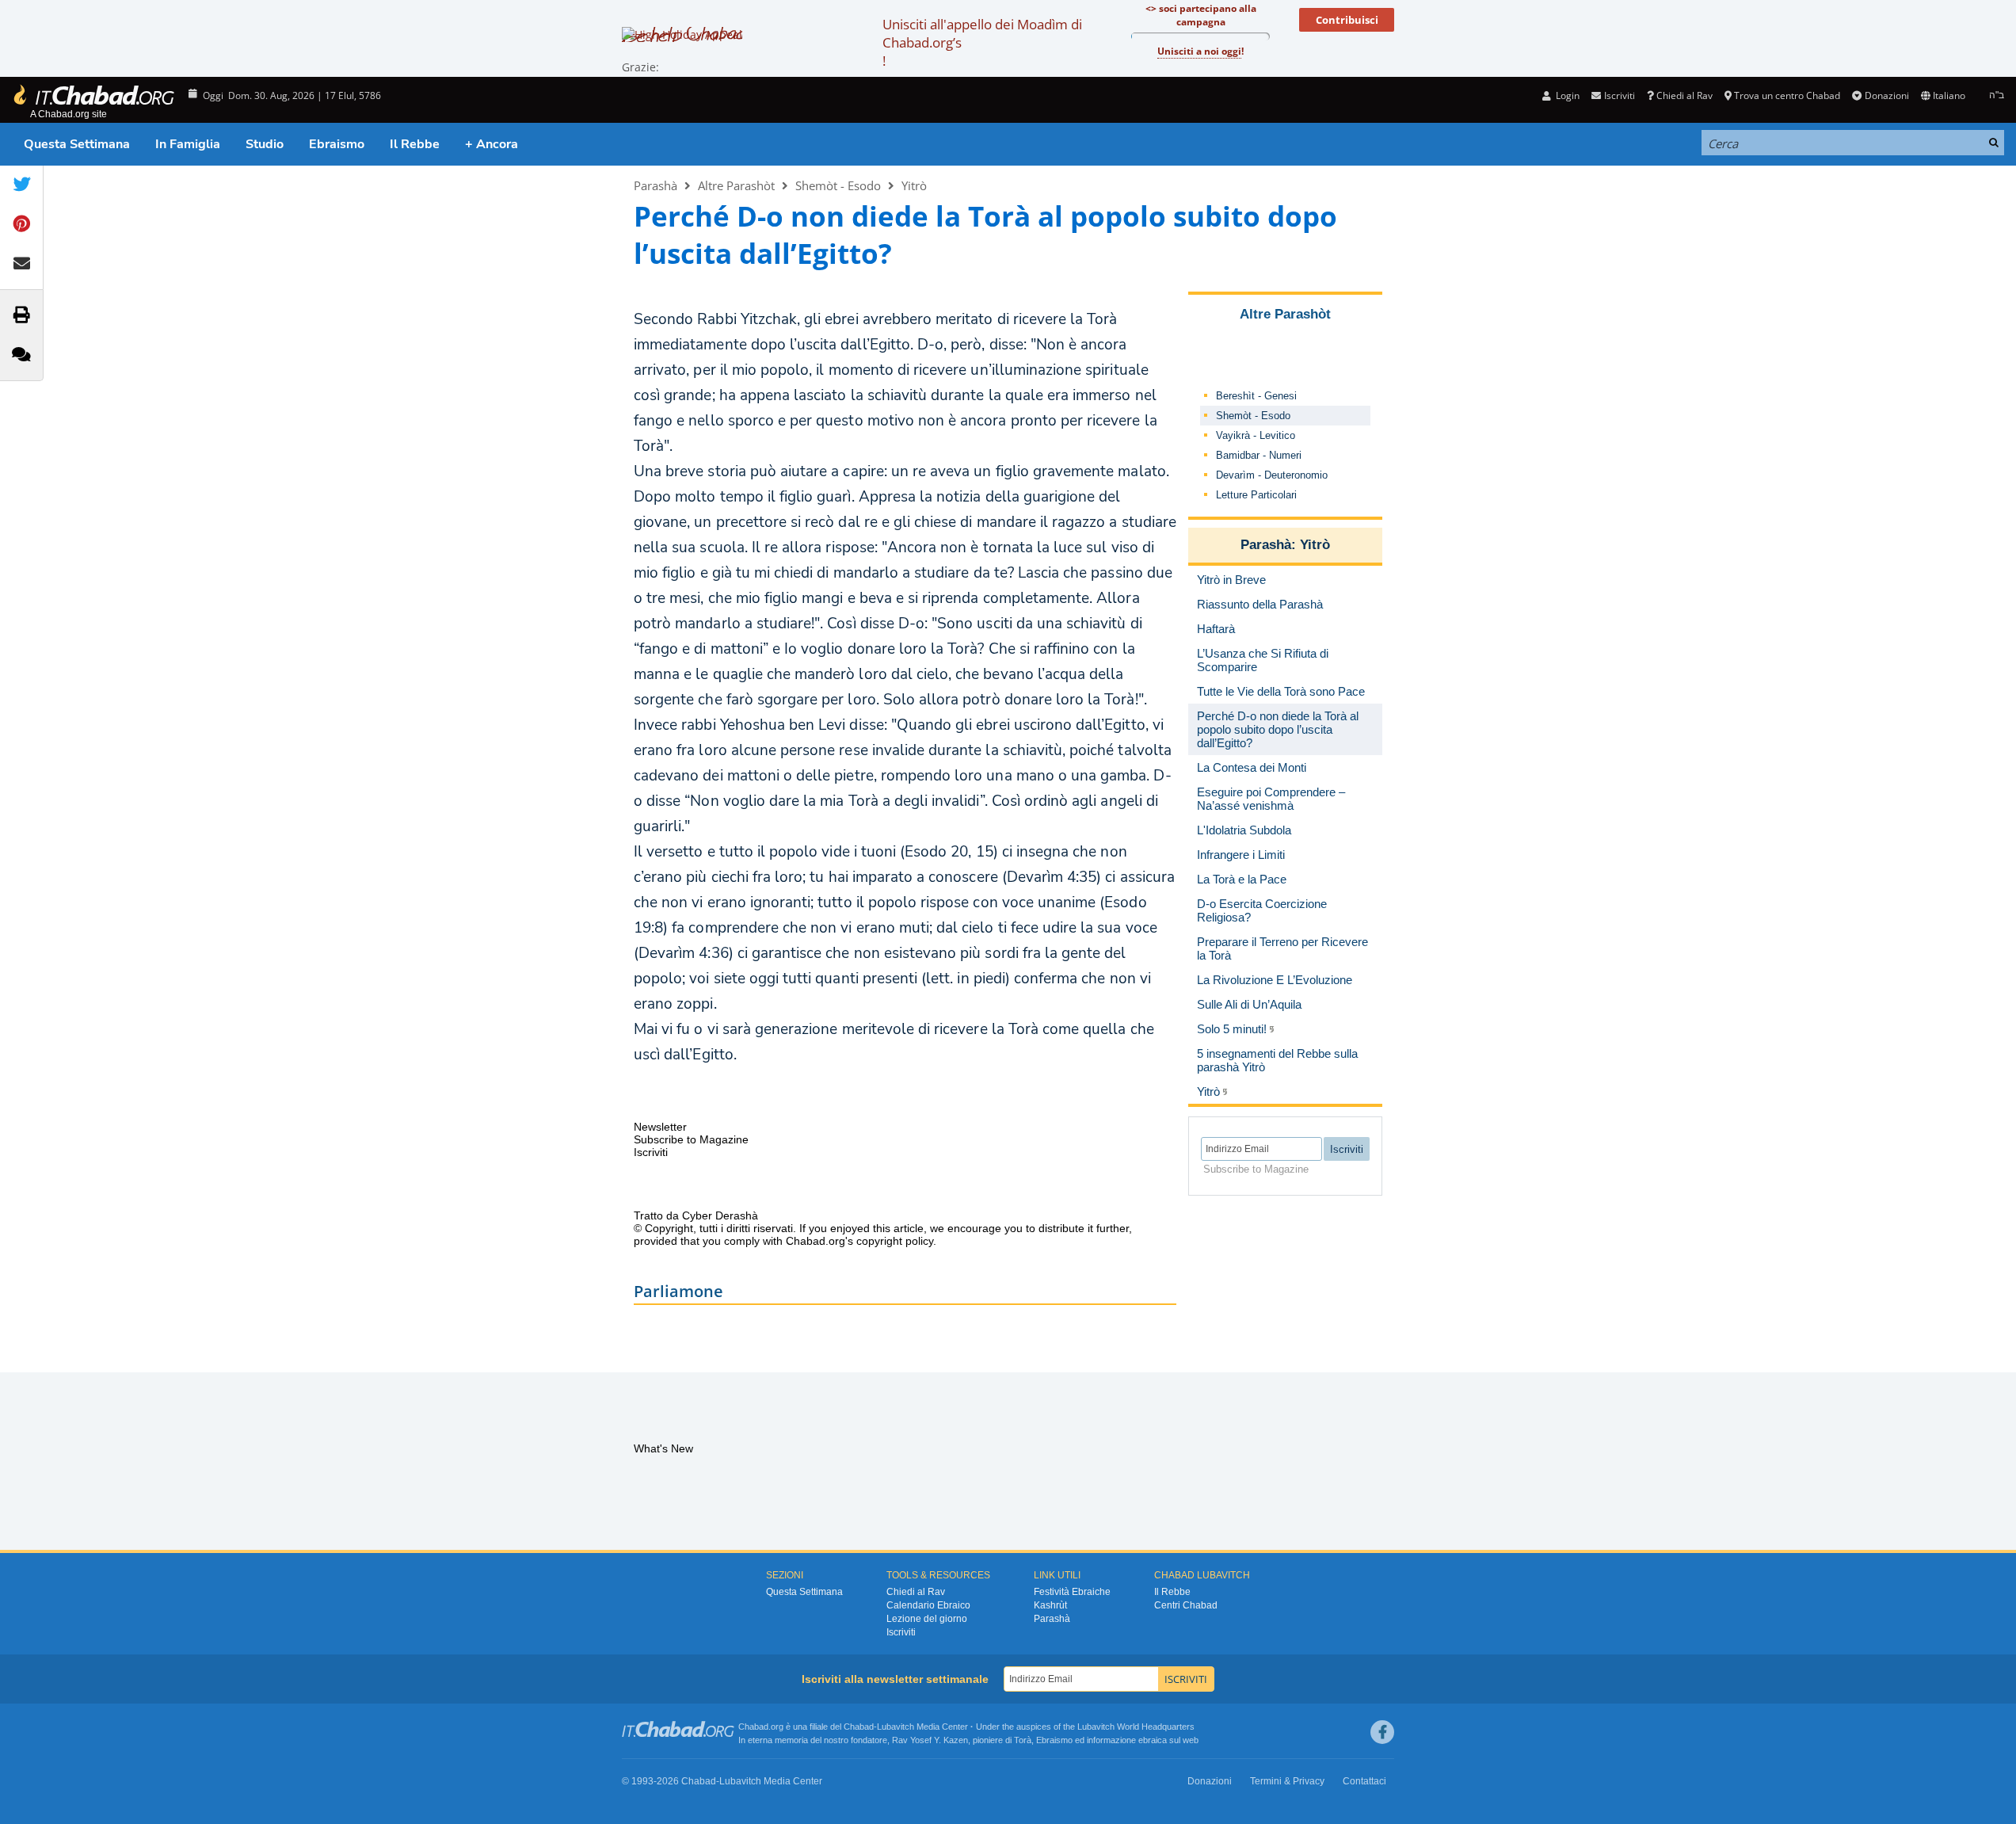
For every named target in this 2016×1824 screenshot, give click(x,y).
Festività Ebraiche (1072, 1592)
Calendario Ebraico (928, 1605)
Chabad (859, 1727)
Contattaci (1364, 1781)
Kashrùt (1050, 1605)
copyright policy (895, 1241)
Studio (265, 144)
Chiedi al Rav (1684, 95)
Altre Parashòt (736, 185)
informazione (1111, 1740)
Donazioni (1886, 95)
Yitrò (914, 185)
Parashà (655, 185)
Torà (1023, 1740)
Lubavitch (896, 1727)
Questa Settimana (77, 144)
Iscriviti (901, 1632)
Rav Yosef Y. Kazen (930, 1740)
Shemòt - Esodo (838, 185)
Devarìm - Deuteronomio (1272, 475)
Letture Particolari (1256, 495)
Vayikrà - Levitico (1256, 435)
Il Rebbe (415, 144)
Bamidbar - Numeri (1259, 455)
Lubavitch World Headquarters (1136, 1727)
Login (1566, 95)
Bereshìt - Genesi (1256, 396)
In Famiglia (188, 144)
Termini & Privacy (1287, 1781)
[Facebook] (1382, 1732)
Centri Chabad (1186, 1605)
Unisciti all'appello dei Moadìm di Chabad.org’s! (982, 42)
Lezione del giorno (927, 1619)
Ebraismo (337, 144)
